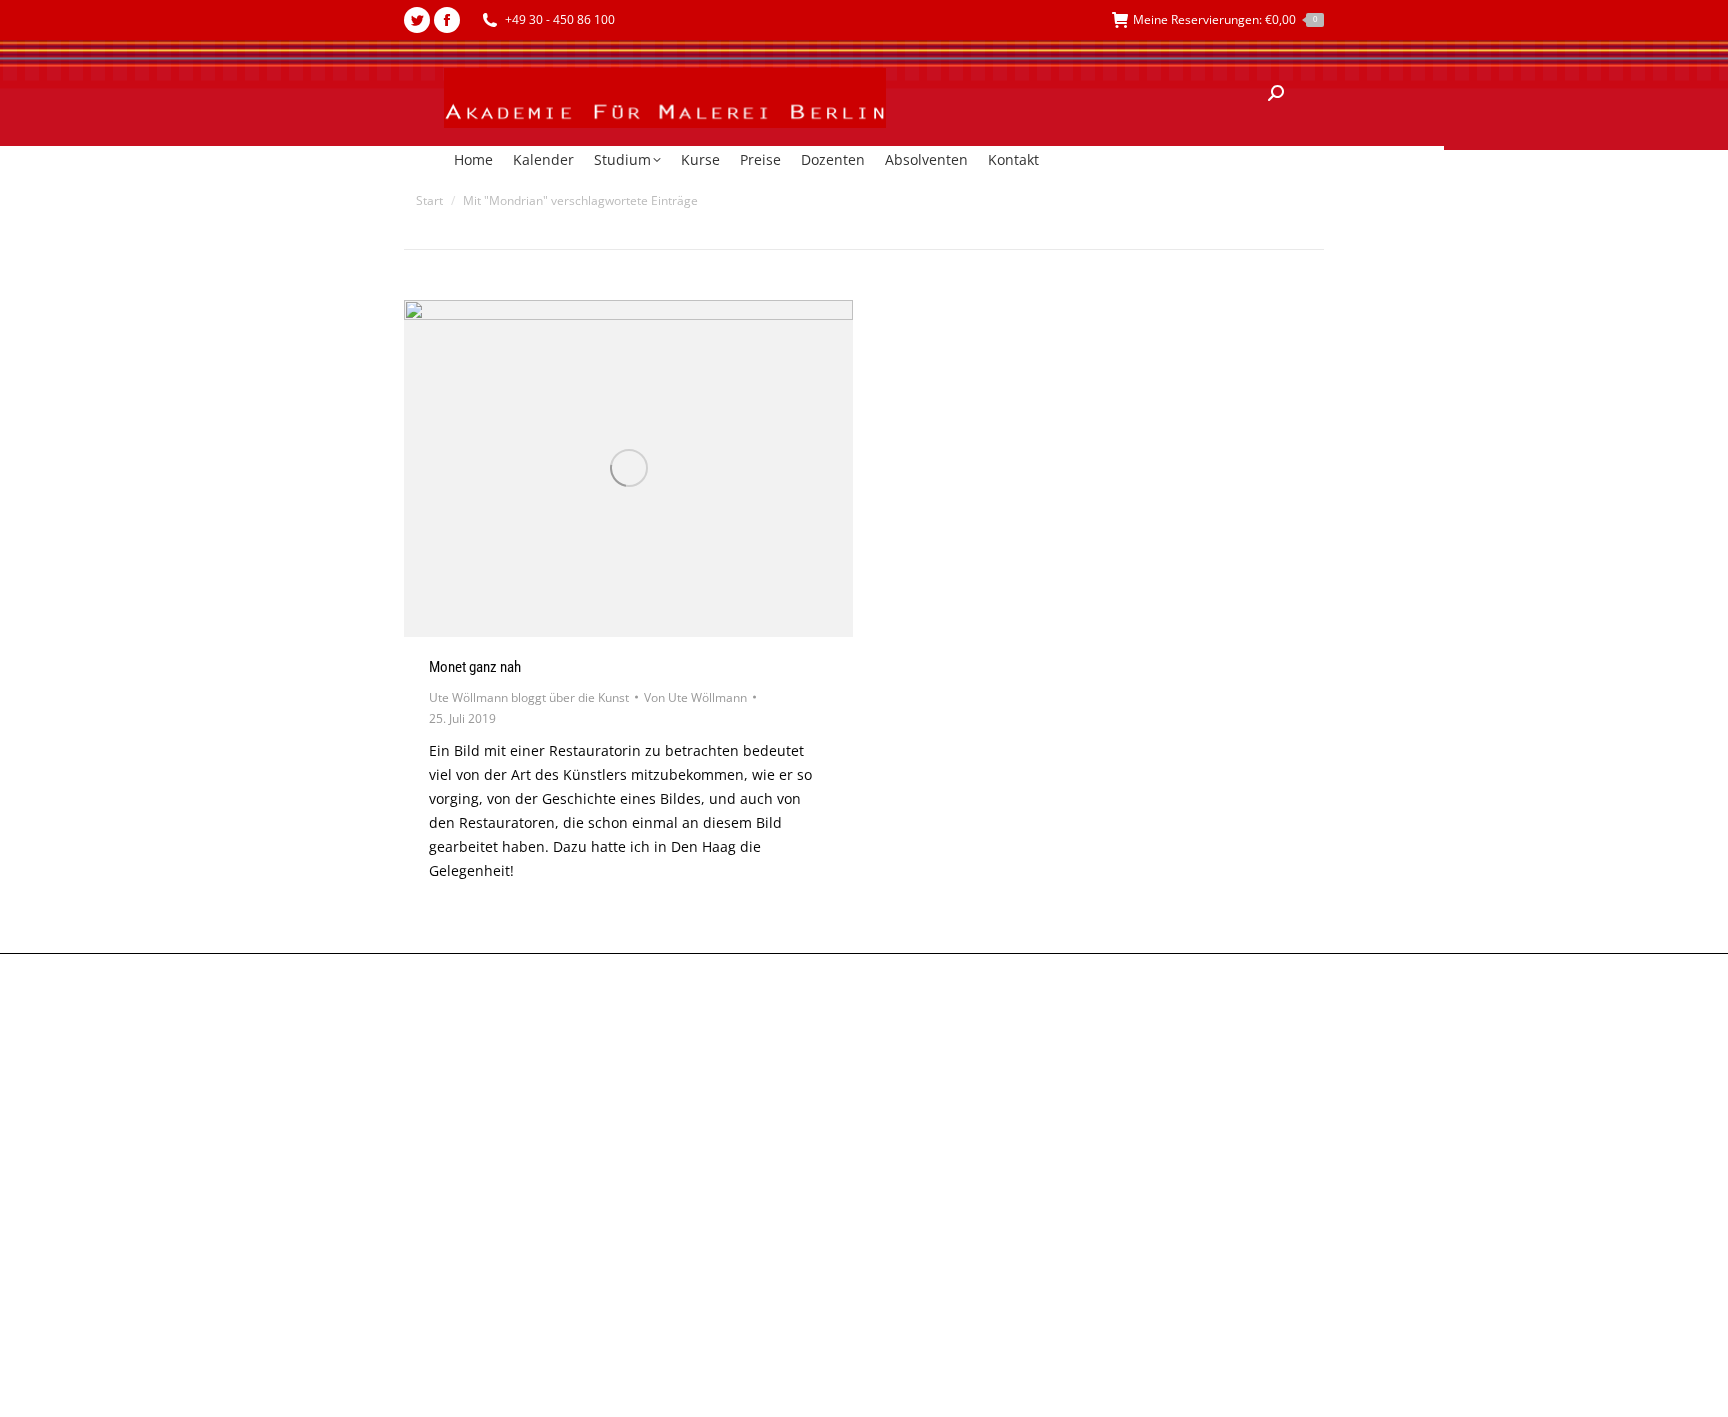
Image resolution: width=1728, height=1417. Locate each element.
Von (695, 697)
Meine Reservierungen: (1225, 19)
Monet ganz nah (475, 667)
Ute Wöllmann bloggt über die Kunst (529, 697)
